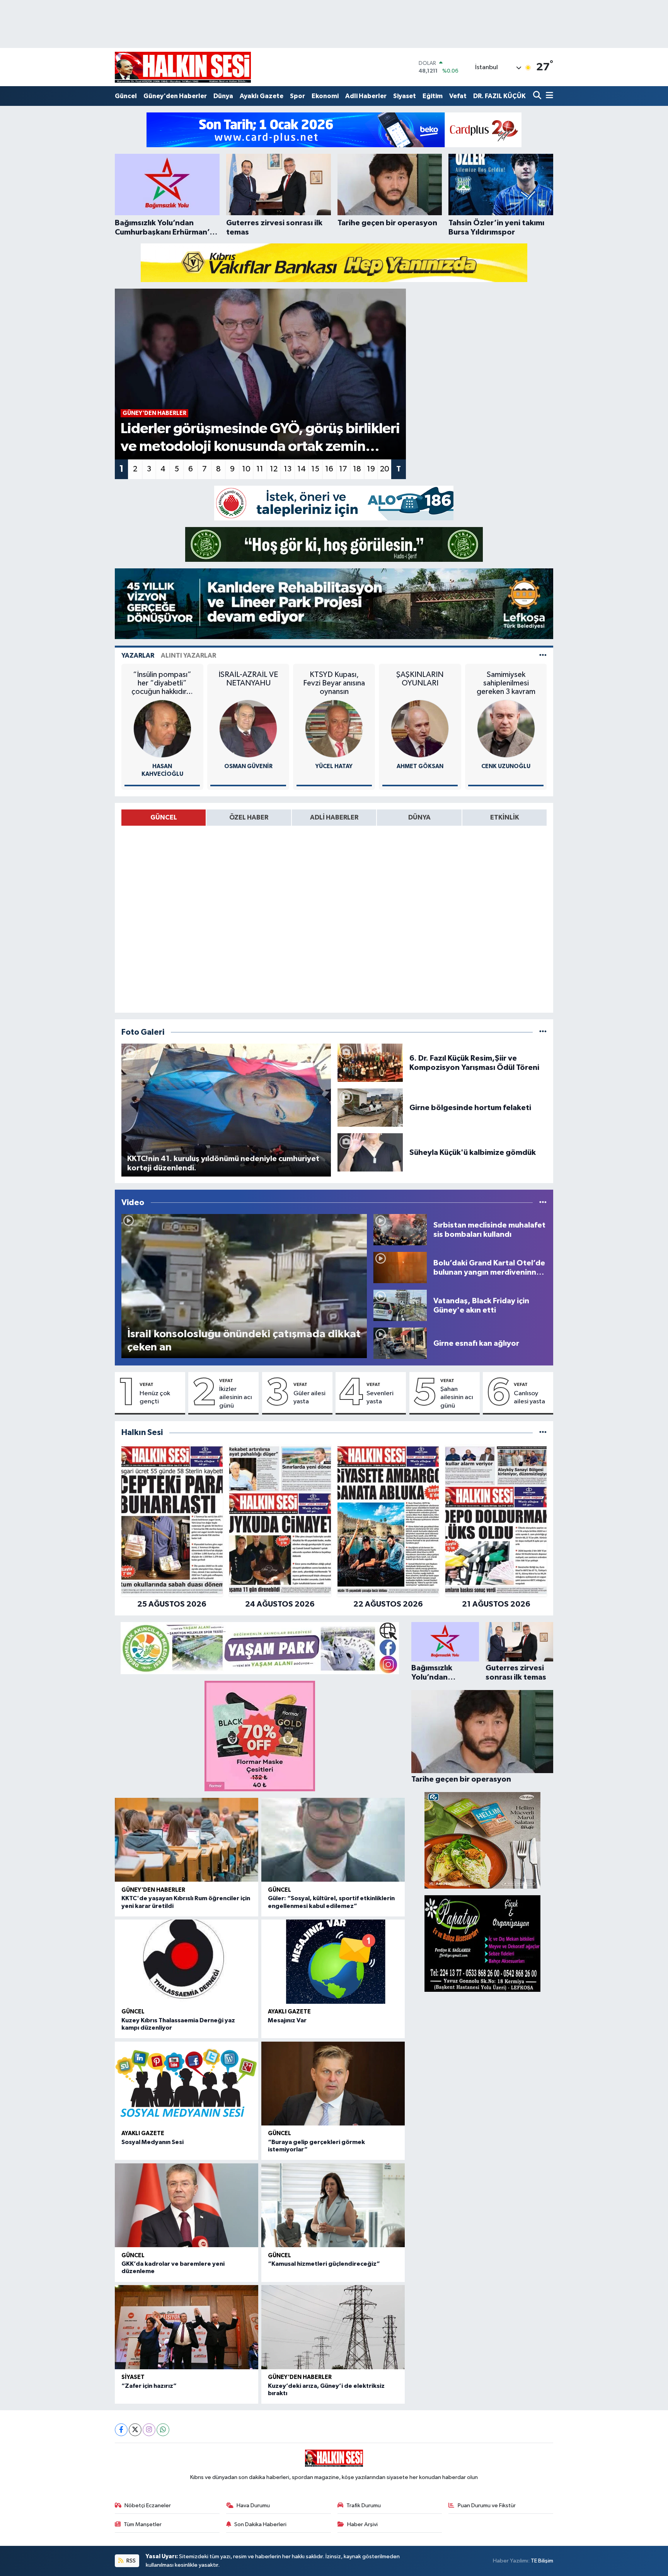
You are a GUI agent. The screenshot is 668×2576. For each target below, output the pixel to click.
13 (288, 469)
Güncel (126, 96)
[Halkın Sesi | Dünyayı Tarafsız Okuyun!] (183, 67)
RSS (130, 2561)
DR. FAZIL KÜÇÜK (499, 96)
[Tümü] (543, 1433)
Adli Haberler (366, 96)
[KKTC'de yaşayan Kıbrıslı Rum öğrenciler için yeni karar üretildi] (187, 1840)
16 (329, 469)
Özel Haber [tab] (249, 817)
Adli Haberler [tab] (334, 817)
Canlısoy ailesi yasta (529, 1398)
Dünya (223, 96)
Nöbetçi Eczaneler (148, 2505)
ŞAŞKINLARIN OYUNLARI (420, 679)
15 (315, 469)
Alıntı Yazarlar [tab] (188, 655)
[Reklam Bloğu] (334, 130)
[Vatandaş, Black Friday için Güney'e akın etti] (400, 1305)
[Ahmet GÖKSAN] (420, 729)
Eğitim (433, 96)
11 (260, 469)
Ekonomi (325, 96)
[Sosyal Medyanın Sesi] (187, 2084)
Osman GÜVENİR (248, 766)
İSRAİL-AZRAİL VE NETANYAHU (248, 679)
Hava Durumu (253, 2505)
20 (385, 469)
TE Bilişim (542, 2561)
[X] (135, 2430)
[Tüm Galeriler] (543, 1032)
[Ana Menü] (548, 96)
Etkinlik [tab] (505, 817)
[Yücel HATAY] (334, 729)
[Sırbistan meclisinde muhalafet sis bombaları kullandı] (400, 1230)
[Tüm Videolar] (543, 1203)
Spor (297, 96)
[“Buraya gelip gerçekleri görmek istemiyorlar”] (333, 2084)
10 (246, 469)
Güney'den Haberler (175, 96)
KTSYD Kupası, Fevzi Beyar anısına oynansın (334, 683)
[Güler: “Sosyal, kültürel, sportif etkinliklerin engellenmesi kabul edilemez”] (333, 1840)
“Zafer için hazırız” (149, 2386)
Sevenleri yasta (380, 1398)
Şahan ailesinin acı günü (457, 1398)
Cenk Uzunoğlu (506, 766)
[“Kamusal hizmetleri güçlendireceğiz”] (333, 2205)
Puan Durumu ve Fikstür (487, 2505)
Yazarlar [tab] (138, 655)
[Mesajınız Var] (333, 1961)
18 (357, 469)
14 (302, 469)
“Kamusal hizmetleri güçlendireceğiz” (324, 2264)
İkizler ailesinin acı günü (236, 1398)
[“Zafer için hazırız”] (187, 2327)
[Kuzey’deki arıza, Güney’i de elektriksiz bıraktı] (333, 2327)
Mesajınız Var (287, 2020)
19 (371, 469)
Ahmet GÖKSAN (420, 766)
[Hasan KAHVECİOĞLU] (162, 729)
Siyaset (405, 96)
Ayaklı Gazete (262, 96)
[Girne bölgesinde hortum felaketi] (370, 1108)
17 (343, 469)
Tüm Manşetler (143, 2524)
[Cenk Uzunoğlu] (506, 729)
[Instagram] (149, 2430)
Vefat (458, 96)
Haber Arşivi (362, 2524)
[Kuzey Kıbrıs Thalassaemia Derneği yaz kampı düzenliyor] (187, 1961)
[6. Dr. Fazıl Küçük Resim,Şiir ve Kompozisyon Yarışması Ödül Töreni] (370, 1063)
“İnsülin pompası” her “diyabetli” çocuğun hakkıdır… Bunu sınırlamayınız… (162, 683)
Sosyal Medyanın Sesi (153, 2142)
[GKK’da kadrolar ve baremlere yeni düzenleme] (187, 2205)
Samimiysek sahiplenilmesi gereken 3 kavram (506, 683)
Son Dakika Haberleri (260, 2524)
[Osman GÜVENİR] (248, 729)
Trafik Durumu (364, 2505)
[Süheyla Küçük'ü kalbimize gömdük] (370, 1152)
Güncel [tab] (164, 817)
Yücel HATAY (334, 766)
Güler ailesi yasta (309, 1398)
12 (274, 469)
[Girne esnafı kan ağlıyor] (400, 1343)
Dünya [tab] (419, 817)
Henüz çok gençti (155, 1398)
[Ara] (538, 96)
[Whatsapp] (163, 2430)
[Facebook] (121, 2430)
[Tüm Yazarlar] (543, 655)
